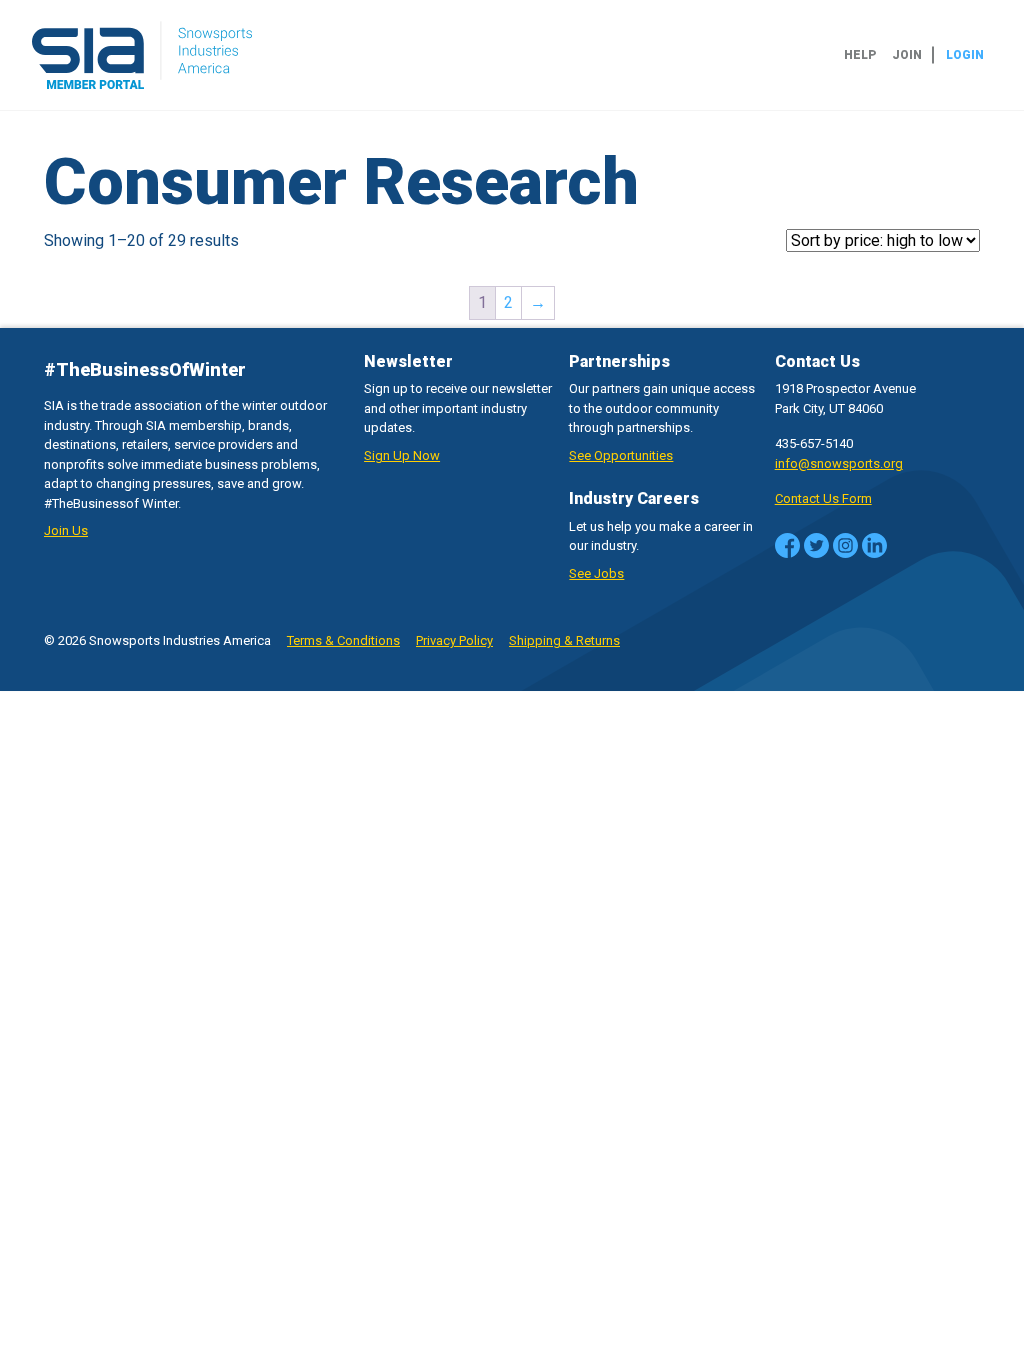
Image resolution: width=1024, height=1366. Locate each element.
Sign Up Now (402, 455)
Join (907, 55)
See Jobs (596, 573)
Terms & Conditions (343, 640)
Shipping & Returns (564, 640)
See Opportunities (621, 455)
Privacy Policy (454, 640)
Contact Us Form (823, 498)
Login (965, 55)
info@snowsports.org (839, 463)
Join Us (66, 530)
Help (860, 55)
